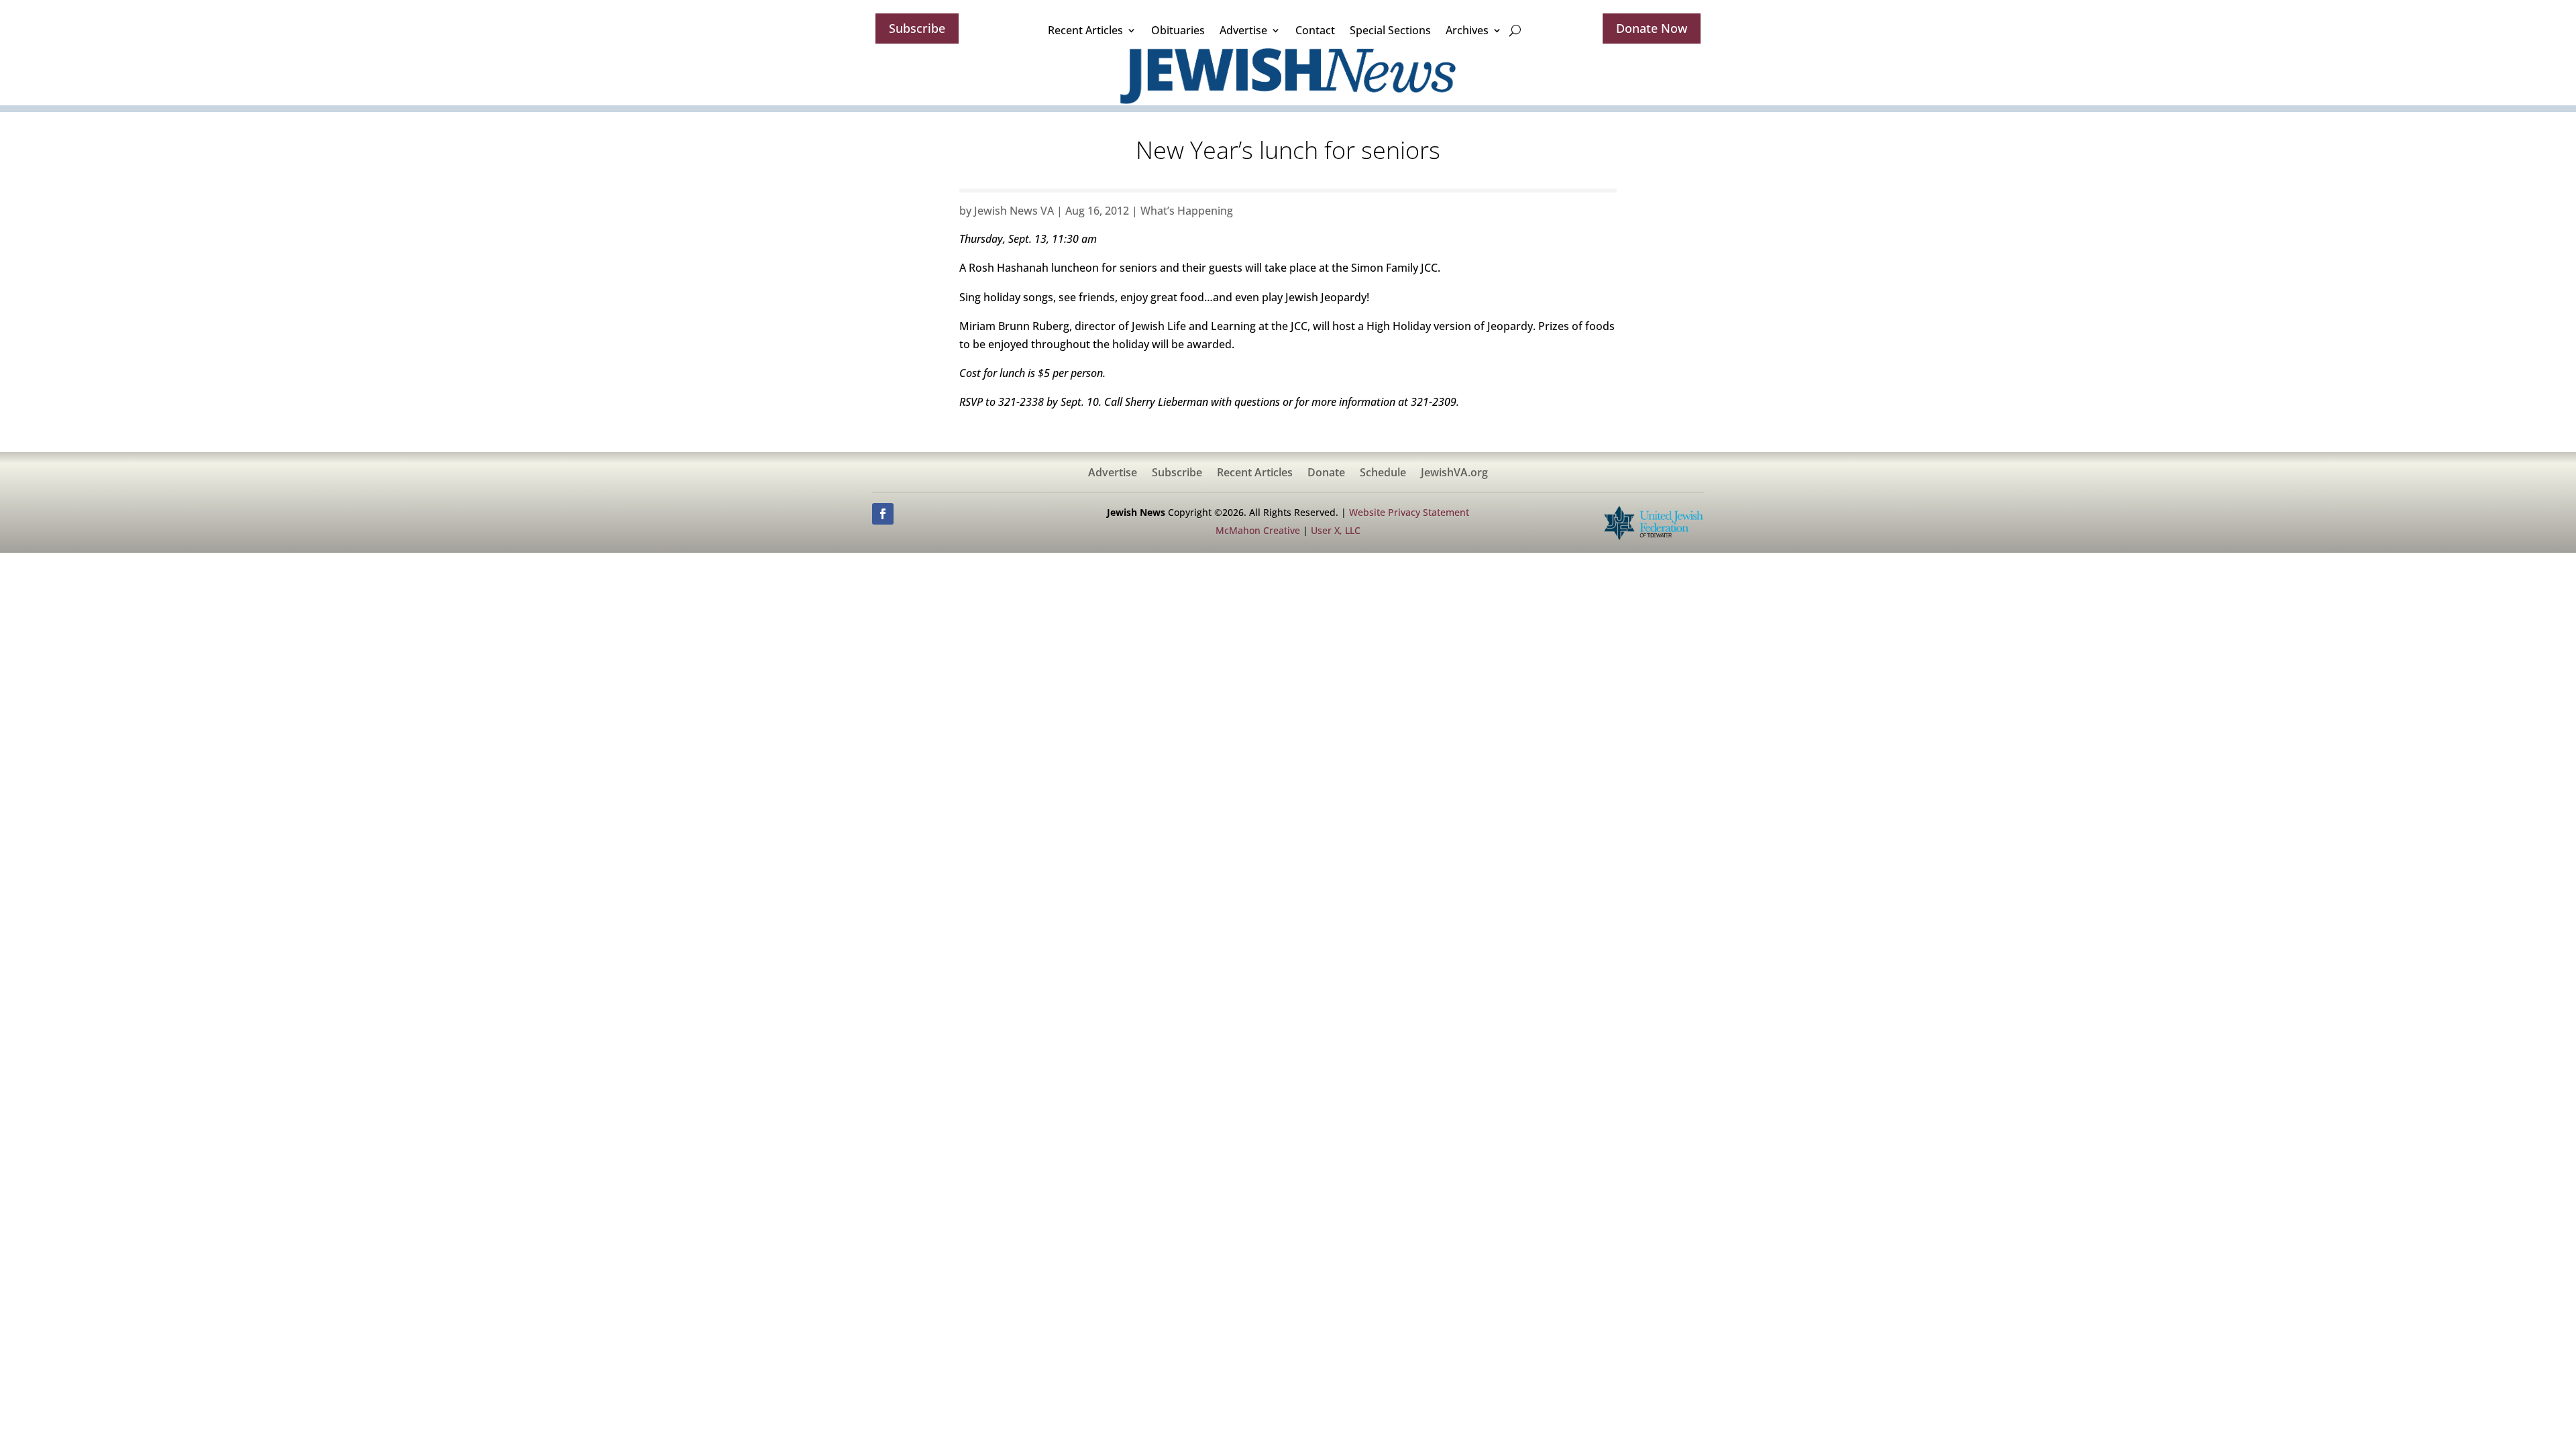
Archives (1467, 30)
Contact (1315, 30)
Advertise (1243, 30)
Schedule (1383, 474)
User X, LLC (1336, 530)
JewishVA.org (1454, 474)
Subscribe (917, 28)
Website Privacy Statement (1409, 512)
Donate (1326, 474)
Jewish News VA (1014, 211)
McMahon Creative (1258, 530)
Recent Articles (1085, 30)
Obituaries (1178, 30)
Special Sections (1390, 30)
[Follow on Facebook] (883, 514)
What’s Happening (1187, 211)
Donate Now (1652, 28)
